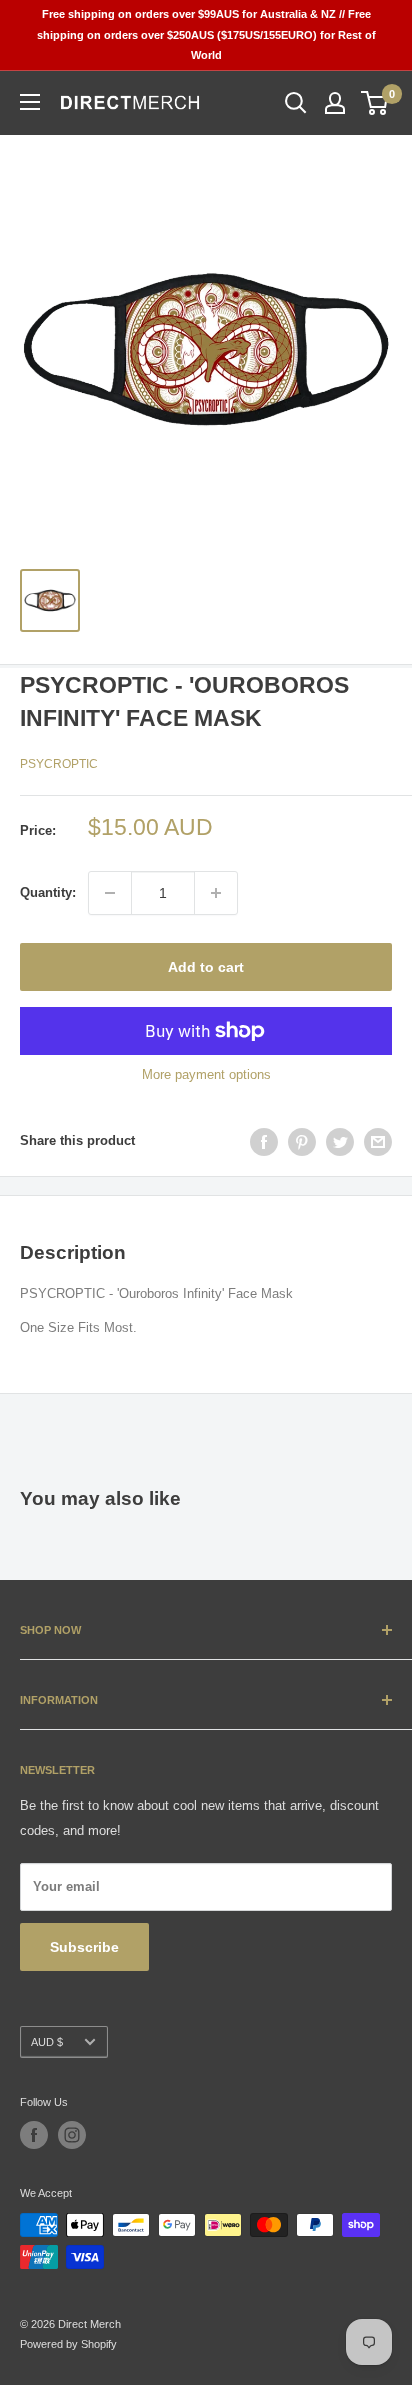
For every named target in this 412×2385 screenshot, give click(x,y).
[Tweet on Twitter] (340, 1142)
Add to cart (206, 967)
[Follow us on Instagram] (72, 2135)
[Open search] (296, 103)
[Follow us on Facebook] (34, 2135)
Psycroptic (59, 764)
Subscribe (84, 1947)
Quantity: (48, 892)
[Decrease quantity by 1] (110, 893)
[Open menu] (30, 102)
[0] (375, 103)
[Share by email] (378, 1142)
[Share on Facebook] (264, 1142)
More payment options (206, 1074)
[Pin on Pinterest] (302, 1142)
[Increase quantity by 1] (216, 893)
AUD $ (47, 2042)
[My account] (335, 103)
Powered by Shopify (68, 2344)
